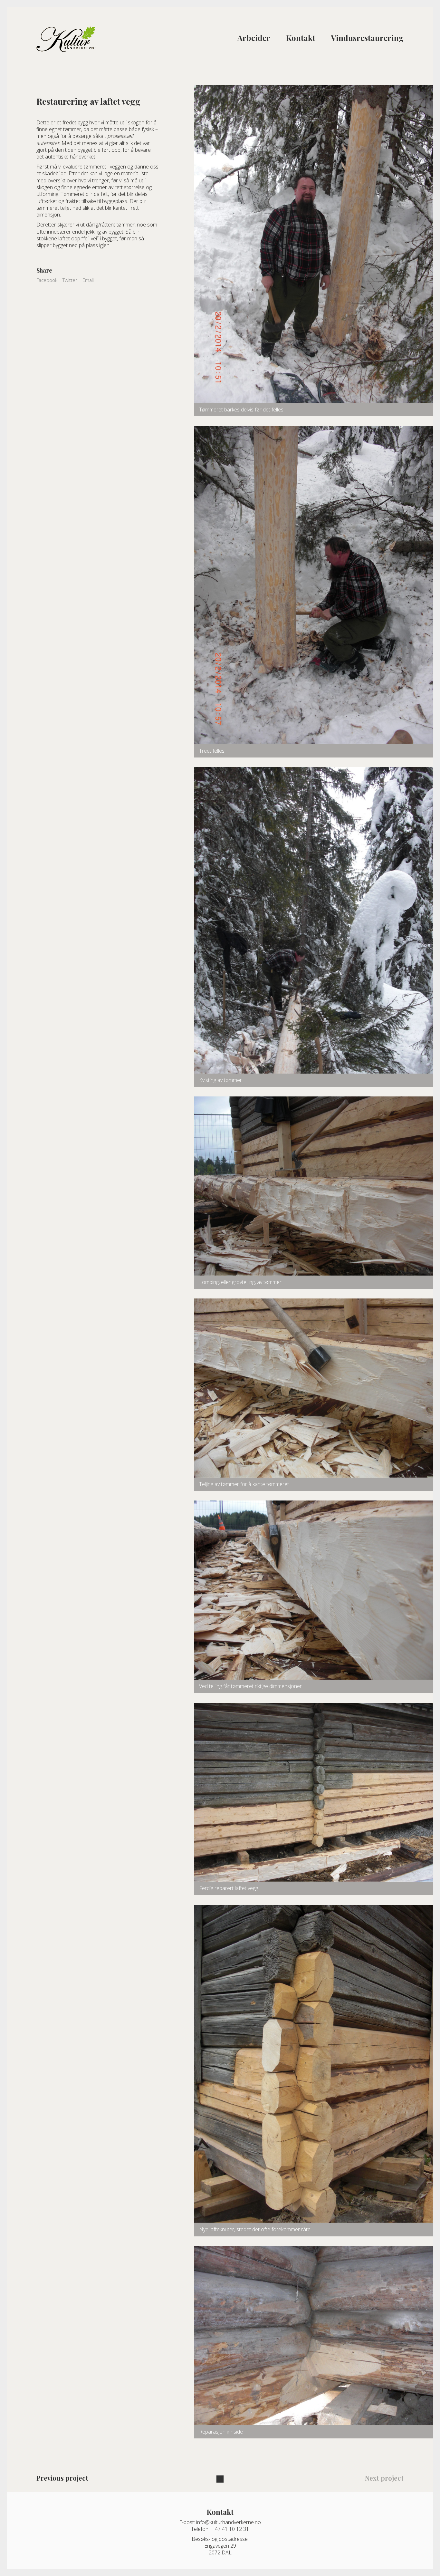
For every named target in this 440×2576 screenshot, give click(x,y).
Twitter (70, 280)
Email (88, 280)
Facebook (47, 280)
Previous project (62, 2478)
